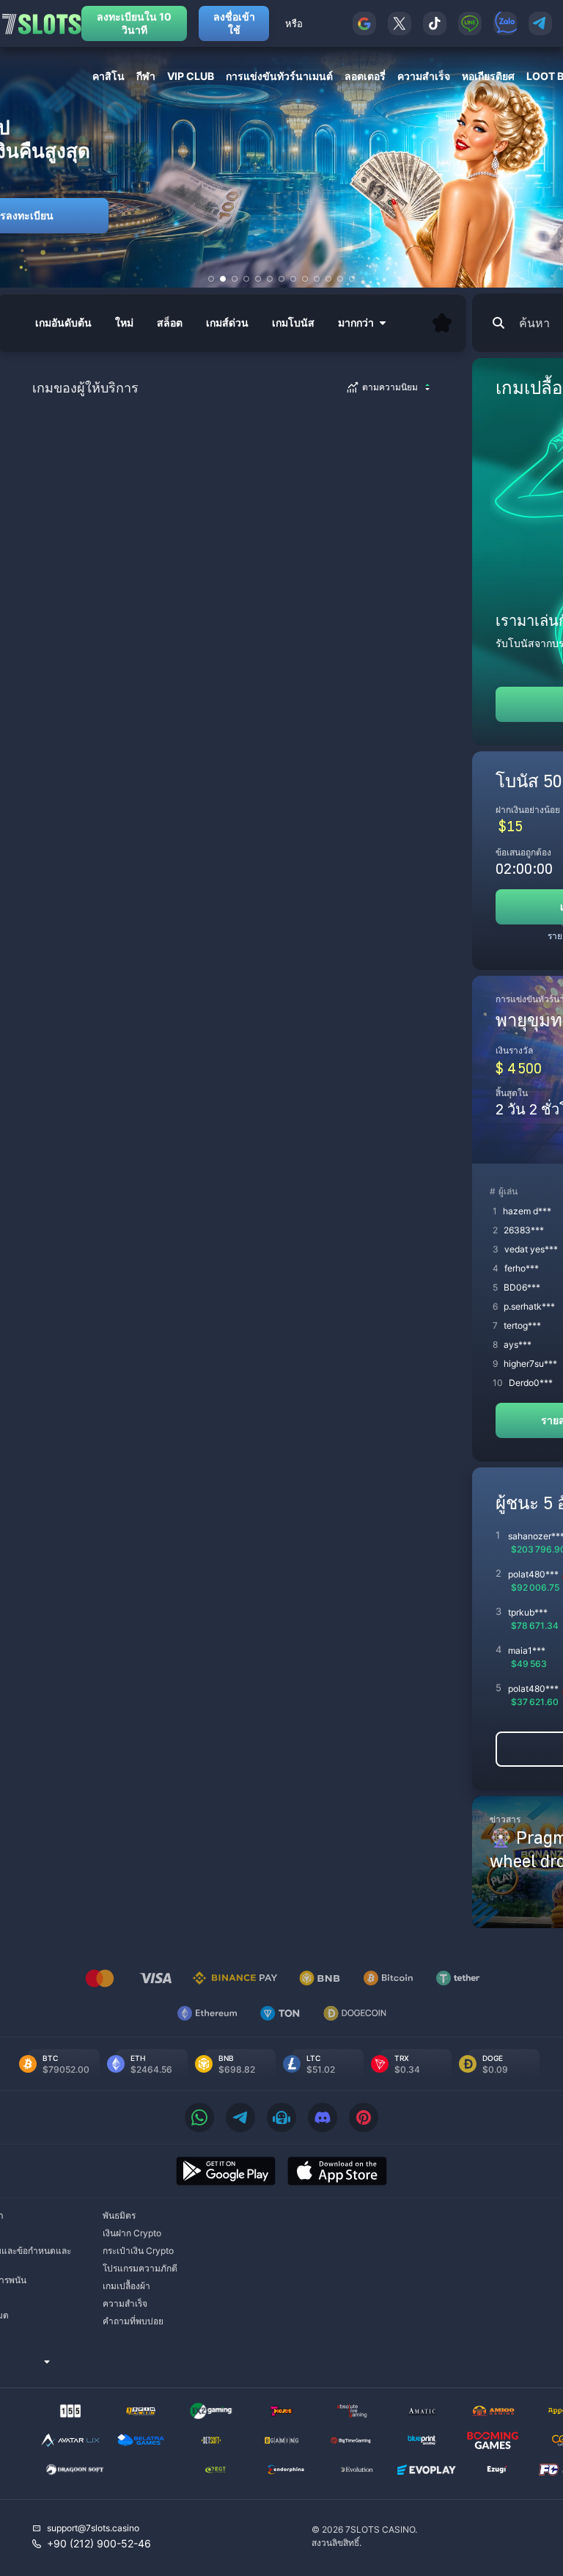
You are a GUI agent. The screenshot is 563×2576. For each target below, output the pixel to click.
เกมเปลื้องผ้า (126, 2286)
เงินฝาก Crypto (132, 2233)
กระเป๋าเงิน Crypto (138, 2251)
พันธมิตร (119, 2215)
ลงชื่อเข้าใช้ (234, 23)
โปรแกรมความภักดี (140, 2268)
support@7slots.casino (93, 2528)
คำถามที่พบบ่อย (133, 2321)
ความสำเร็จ (125, 2303)
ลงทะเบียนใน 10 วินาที (134, 23)
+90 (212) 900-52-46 (99, 2543)
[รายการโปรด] (442, 323)
